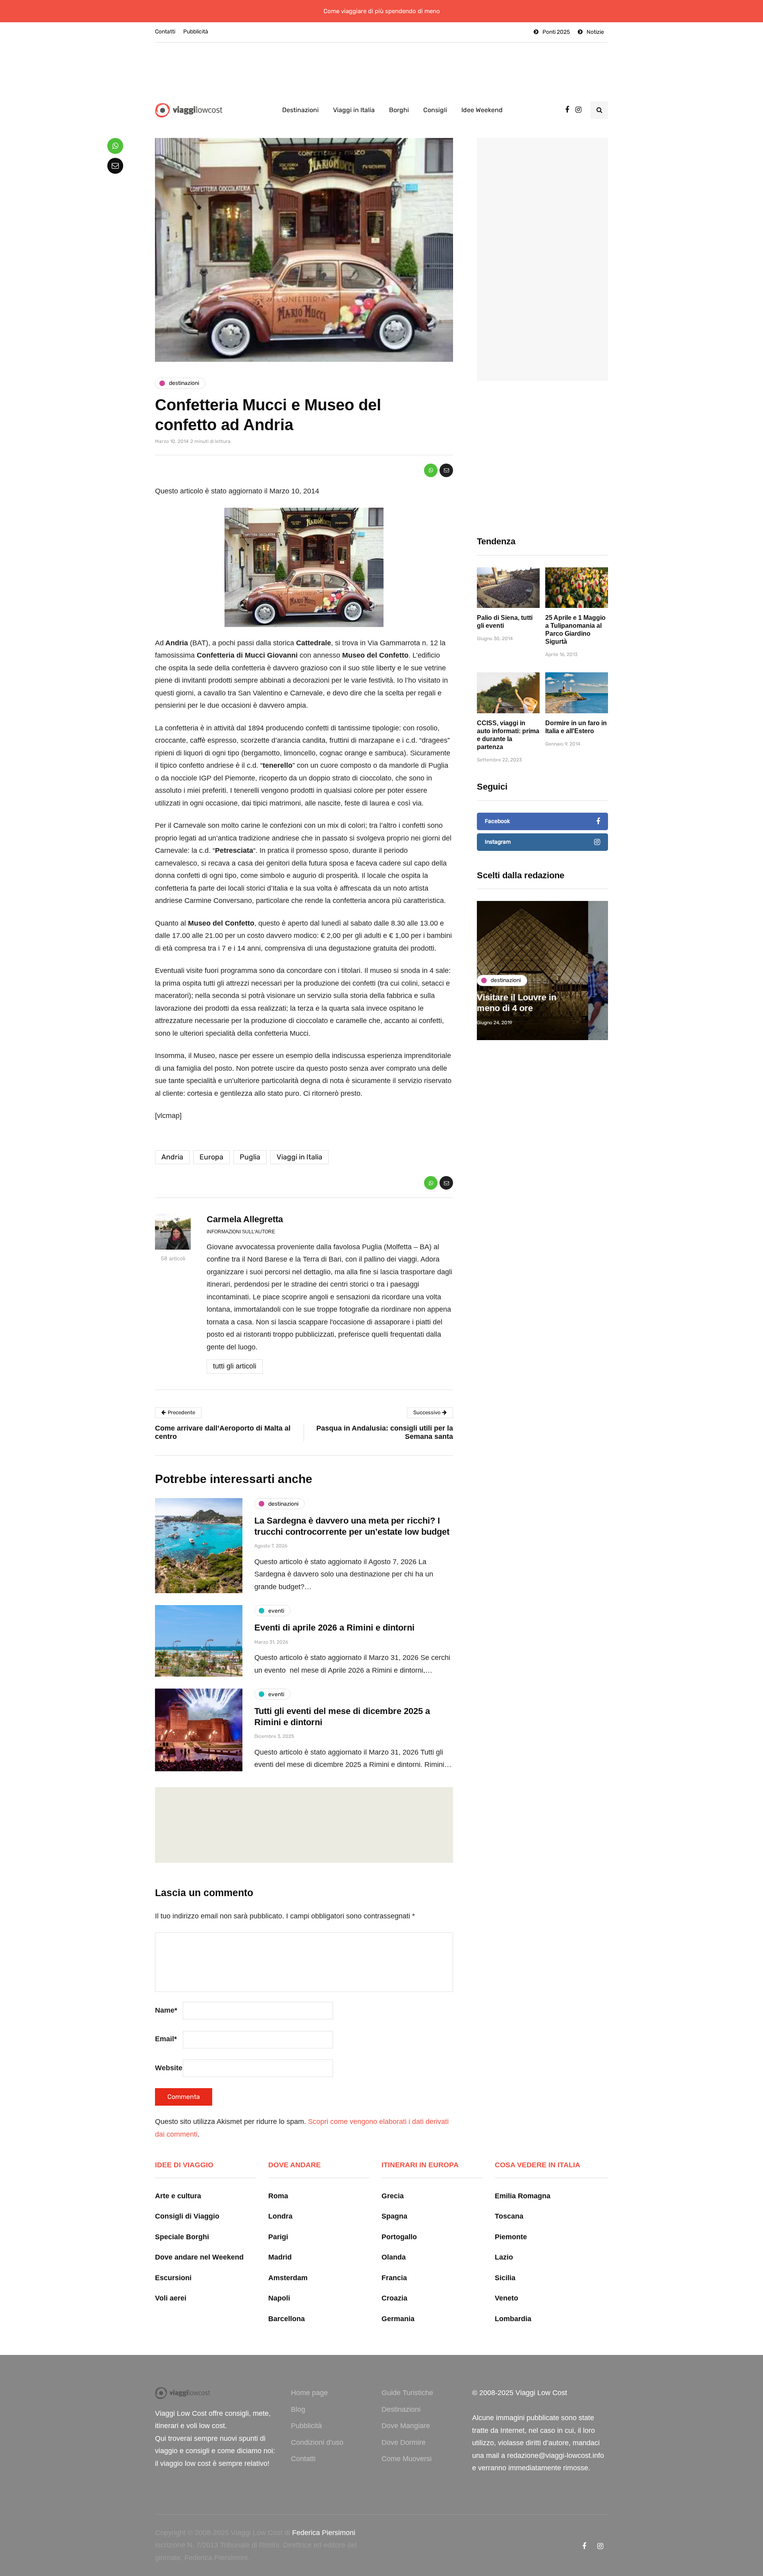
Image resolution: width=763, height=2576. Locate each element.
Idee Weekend (482, 110)
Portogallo (399, 2237)
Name (166, 2010)
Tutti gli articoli (235, 1366)
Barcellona (287, 2319)
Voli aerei (171, 2298)
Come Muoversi (407, 2459)
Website (169, 2068)
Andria (172, 1157)
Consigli (435, 110)
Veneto (506, 2298)
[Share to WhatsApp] (431, 470)
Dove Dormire (404, 2442)
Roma (278, 2196)
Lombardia (513, 2319)
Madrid (280, 2257)
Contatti (165, 32)
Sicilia (505, 2278)
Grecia (393, 2196)
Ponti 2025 (556, 32)
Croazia (394, 2298)
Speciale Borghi (182, 2237)
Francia (394, 2278)
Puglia (250, 1157)
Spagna (394, 2216)
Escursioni (173, 2278)
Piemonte (511, 2237)
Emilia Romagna (523, 2196)
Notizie (595, 32)
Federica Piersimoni (324, 2533)
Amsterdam (288, 2278)
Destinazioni (300, 110)
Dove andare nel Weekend (199, 2257)
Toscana (509, 2216)
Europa (211, 1157)
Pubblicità (196, 32)
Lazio (504, 2257)
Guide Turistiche (407, 2393)
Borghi (399, 110)
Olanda (394, 2257)
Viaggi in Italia (354, 110)
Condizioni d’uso (317, 2442)
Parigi (278, 2237)
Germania (398, 2319)
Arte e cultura (178, 2196)
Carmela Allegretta (245, 1219)
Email (166, 2039)
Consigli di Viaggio (187, 2216)
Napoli (279, 2298)
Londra (280, 2216)
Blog (298, 2409)
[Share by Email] (446, 470)
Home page (309, 2393)
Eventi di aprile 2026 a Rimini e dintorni (334, 1628)
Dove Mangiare (406, 2426)
